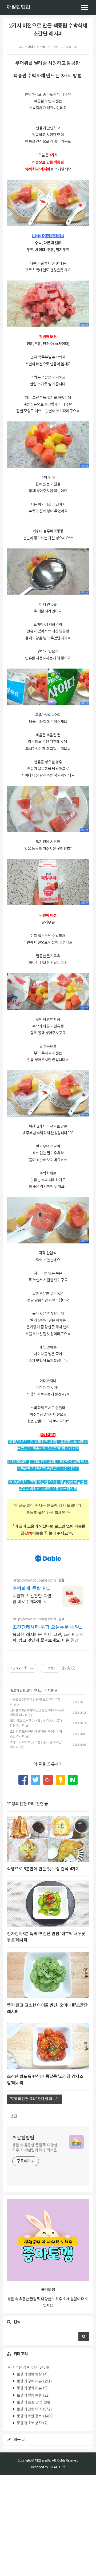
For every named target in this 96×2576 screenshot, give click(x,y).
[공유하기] (25, 1668)
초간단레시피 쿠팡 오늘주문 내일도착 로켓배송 (48, 1628)
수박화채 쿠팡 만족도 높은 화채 (32, 1589)
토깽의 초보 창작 (32, 2423)
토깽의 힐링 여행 (33, 2396)
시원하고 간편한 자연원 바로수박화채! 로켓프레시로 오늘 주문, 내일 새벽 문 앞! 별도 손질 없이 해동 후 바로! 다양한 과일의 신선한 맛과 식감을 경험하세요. (32, 1599)
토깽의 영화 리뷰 (32, 2388)
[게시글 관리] (32, 1668)
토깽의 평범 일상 (32, 2374)
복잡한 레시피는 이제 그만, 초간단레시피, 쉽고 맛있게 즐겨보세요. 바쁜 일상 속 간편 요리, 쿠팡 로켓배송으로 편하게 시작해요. (48, 1638)
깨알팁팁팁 (18, 7)
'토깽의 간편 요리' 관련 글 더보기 (34, 2099)
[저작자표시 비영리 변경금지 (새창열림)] (68, 1668)
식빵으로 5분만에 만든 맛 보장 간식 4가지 (43, 1869)
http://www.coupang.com (34, 1581)
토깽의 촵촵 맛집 (33, 2403)
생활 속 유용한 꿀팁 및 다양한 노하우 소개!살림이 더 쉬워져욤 (37, 2148)
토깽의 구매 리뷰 (34, 2381)
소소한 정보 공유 (30, 2368)
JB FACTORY (57, 2467)
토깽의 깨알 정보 (35, 2416)
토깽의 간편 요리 (35, 47)
